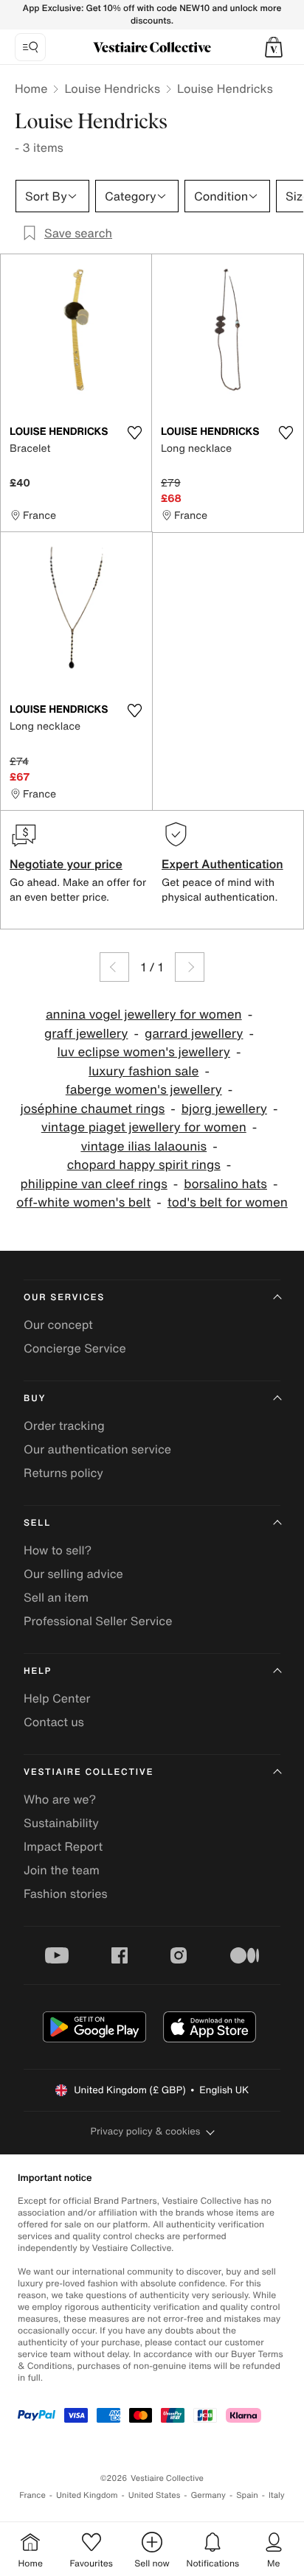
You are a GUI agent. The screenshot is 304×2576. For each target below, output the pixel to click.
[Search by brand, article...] (30, 47)
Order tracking (64, 1425)
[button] (274, 47)
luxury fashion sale (144, 1071)
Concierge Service (75, 1348)
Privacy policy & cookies (146, 2131)
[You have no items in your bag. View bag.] (274, 47)
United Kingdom (87, 2495)
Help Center (57, 1698)
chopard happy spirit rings (144, 1165)
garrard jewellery (194, 1034)
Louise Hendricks (112, 88)
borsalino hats (225, 1184)
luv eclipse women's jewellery (144, 1052)
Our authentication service (97, 1449)
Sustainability (61, 1823)
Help (38, 1671)
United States (155, 2495)
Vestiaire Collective (89, 1772)
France (32, 2495)
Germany (208, 2495)
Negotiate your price (66, 864)
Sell (37, 1523)
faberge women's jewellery (144, 1090)
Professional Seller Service (98, 1621)
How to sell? (58, 1550)
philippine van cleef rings (94, 1184)
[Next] (190, 967)
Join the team (62, 1870)
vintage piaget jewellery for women (144, 1127)
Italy (277, 2495)
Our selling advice (73, 1574)
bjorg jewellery (224, 1109)
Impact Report (63, 1846)
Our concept (58, 1324)
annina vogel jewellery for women (144, 1015)
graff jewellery (86, 1034)
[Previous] (114, 967)
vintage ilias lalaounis (144, 1146)
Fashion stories (66, 1893)
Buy (35, 1399)
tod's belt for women (228, 1203)
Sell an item (56, 1597)
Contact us (54, 1722)
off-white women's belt (83, 1203)
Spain (247, 2495)
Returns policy (63, 1473)
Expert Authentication (222, 864)
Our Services (64, 1298)
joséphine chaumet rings (93, 1109)
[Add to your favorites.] (134, 433)
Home (31, 88)
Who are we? (60, 1799)
